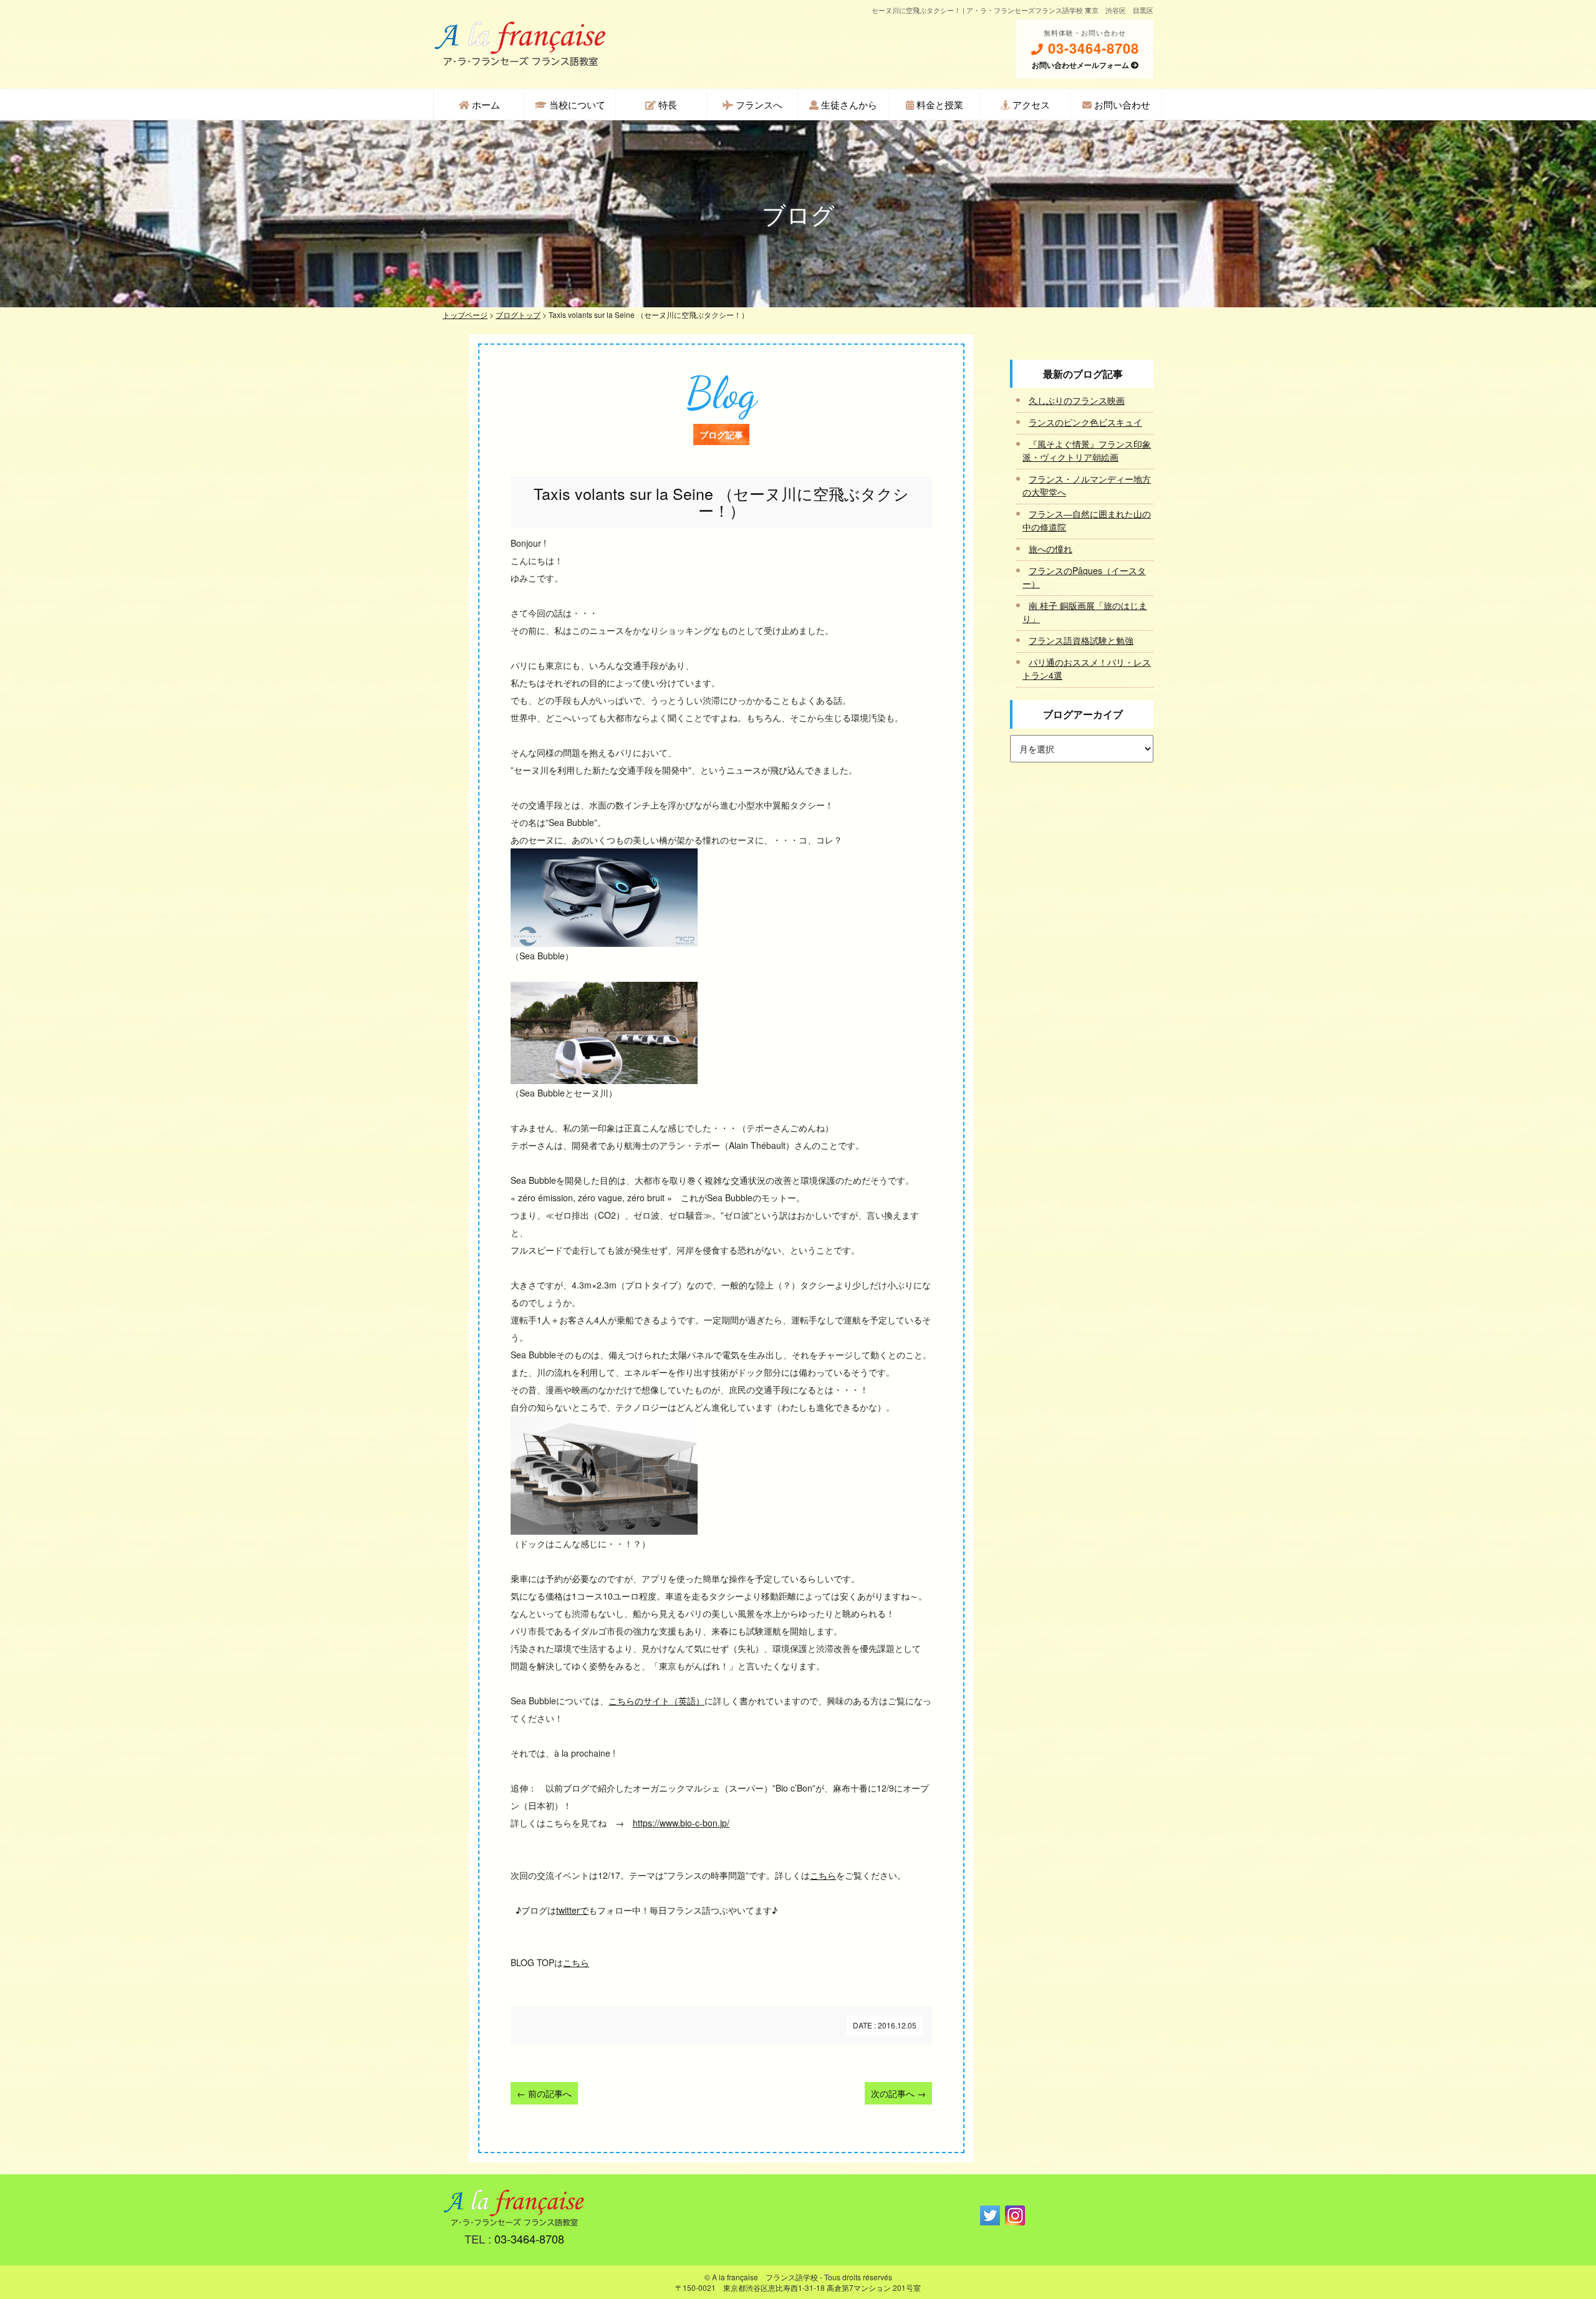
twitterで (572, 1910)
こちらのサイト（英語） (656, 1701)
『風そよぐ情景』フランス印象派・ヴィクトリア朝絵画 (1087, 450)
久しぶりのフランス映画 (1077, 400)
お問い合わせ (1121, 104)
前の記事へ (544, 2093)
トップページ (465, 314)
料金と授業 (939, 104)
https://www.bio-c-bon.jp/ (681, 1823)
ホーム (485, 104)
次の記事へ (898, 2093)
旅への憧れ (1050, 549)
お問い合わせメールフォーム (1081, 65)
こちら (823, 1875)
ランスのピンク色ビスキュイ (1085, 422)
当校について (576, 104)
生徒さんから (848, 104)
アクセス (1030, 104)
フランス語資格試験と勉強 (1081, 640)
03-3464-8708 (1091, 48)
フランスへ (758, 104)
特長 (666, 104)
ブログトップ (518, 314)
